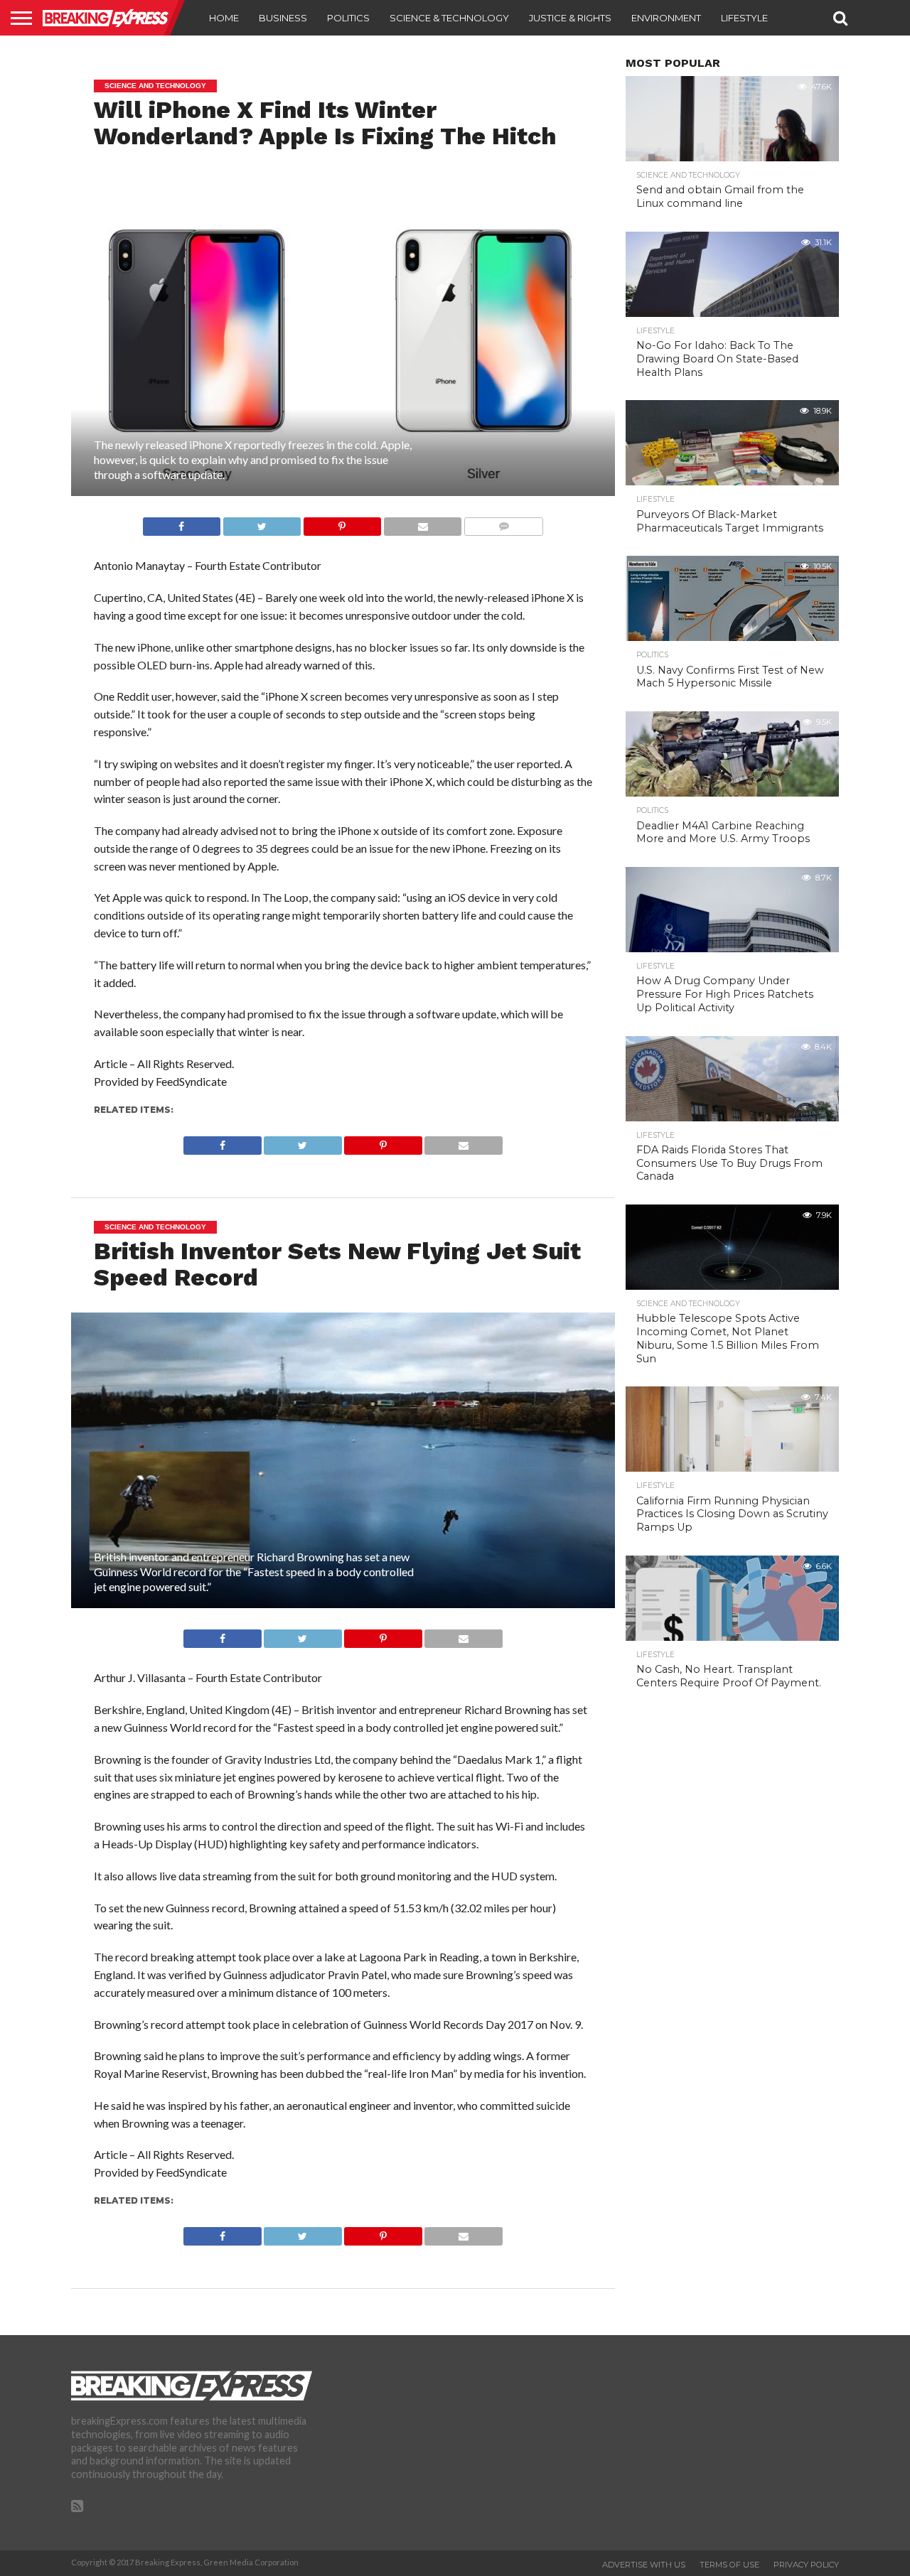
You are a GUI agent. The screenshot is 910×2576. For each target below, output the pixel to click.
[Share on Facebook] (182, 523)
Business (283, 18)
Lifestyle (744, 18)
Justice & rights (570, 18)
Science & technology (449, 18)
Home (224, 18)
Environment (666, 18)
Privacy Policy (806, 2565)
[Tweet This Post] (262, 523)
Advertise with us (644, 2565)
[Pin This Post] (342, 523)
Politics (348, 18)
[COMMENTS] (503, 523)
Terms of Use (729, 2565)
